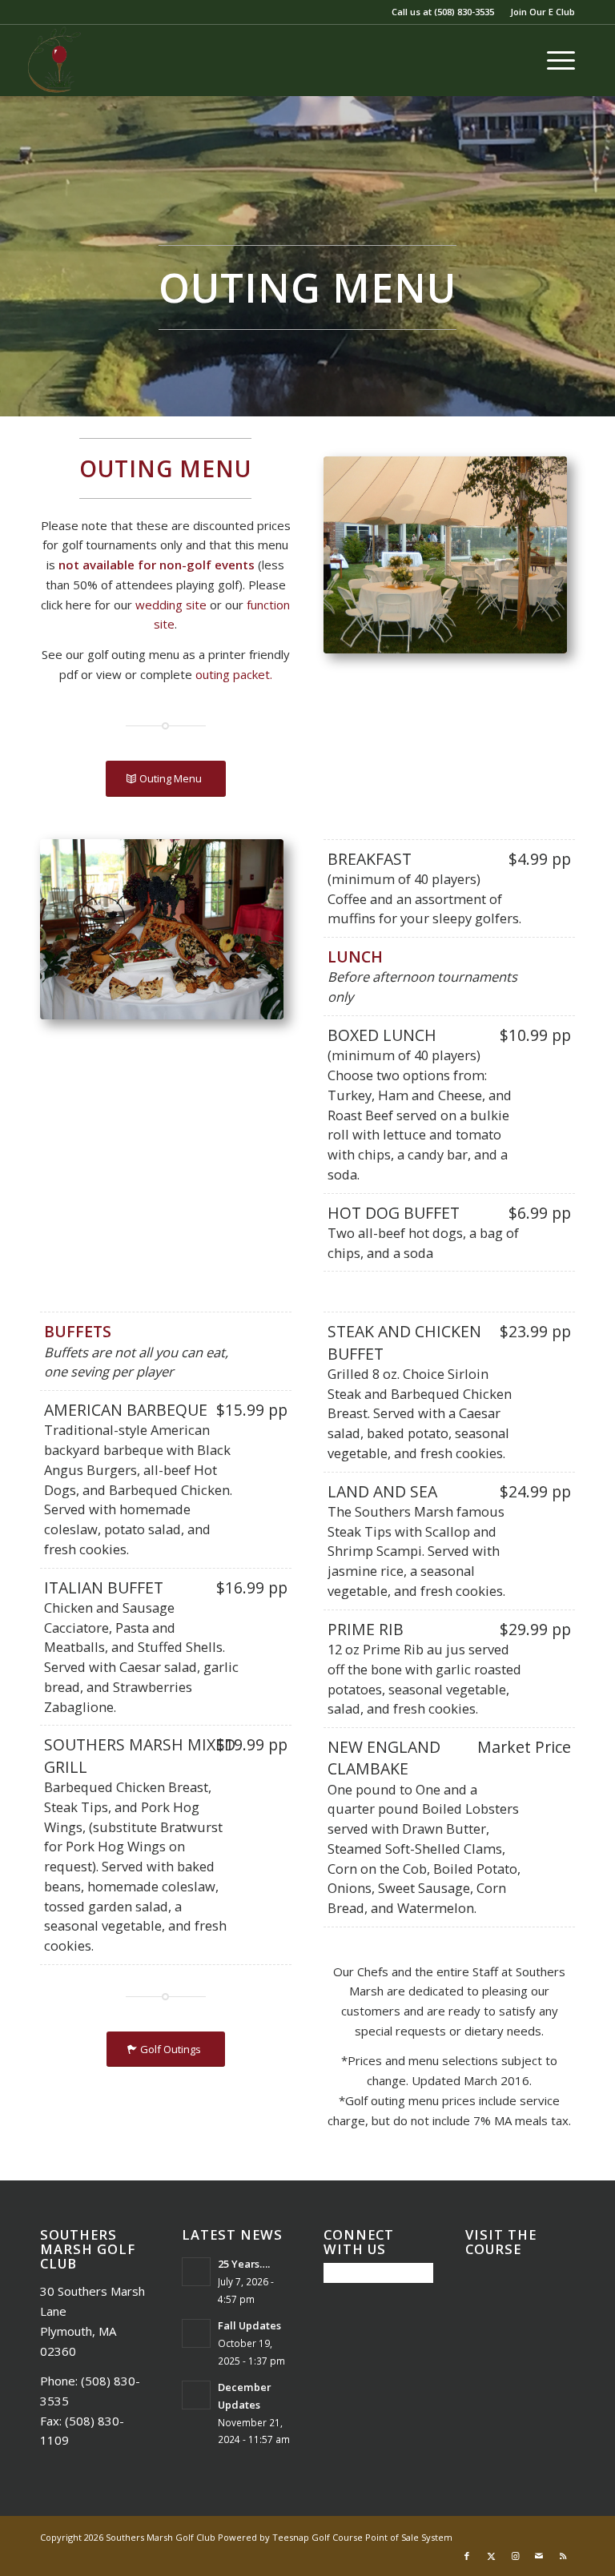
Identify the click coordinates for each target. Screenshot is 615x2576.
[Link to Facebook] (467, 2556)
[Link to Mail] (539, 2556)
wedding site (171, 605)
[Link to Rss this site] (563, 2556)
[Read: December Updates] (196, 2395)
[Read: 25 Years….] (196, 2272)
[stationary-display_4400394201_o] (162, 929)
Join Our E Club (543, 12)
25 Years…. (244, 2264)
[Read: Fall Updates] (196, 2333)
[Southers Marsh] (54, 60)
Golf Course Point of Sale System (382, 2537)
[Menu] (553, 60)
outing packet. (234, 674)
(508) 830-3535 (464, 12)
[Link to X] (491, 2556)
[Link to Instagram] (515, 2556)
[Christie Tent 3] (445, 555)
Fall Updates (249, 2325)
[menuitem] (539, 12)
